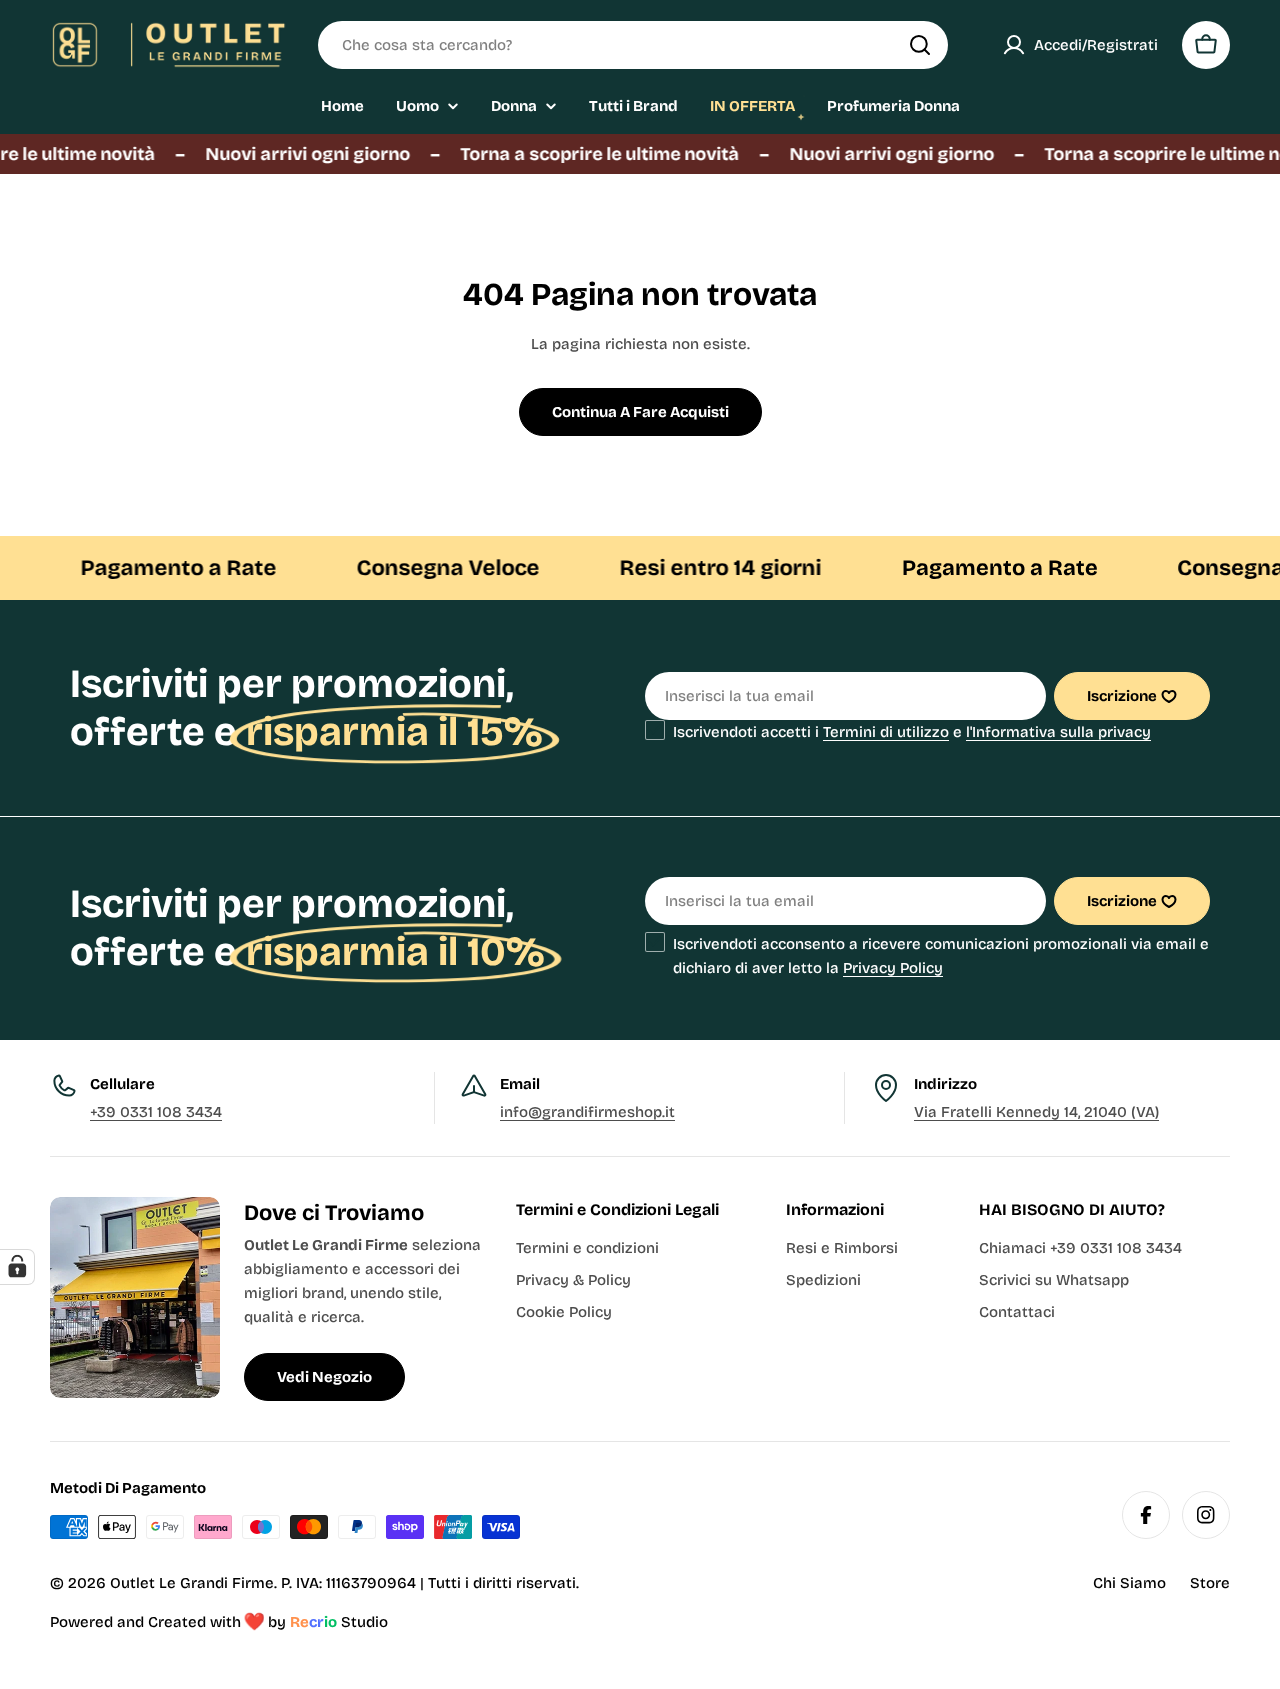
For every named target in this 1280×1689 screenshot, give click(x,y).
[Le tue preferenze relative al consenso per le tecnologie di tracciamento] (17, 1267)
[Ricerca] (920, 45)
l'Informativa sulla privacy (1058, 732)
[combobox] (633, 45)
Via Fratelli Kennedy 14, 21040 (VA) (1036, 1112)
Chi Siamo (1129, 1583)
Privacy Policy (893, 968)
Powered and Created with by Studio (219, 1622)
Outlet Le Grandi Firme (192, 1583)
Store (1210, 1583)
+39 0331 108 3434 (156, 1112)
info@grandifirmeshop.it (587, 1112)
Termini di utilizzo (886, 732)
